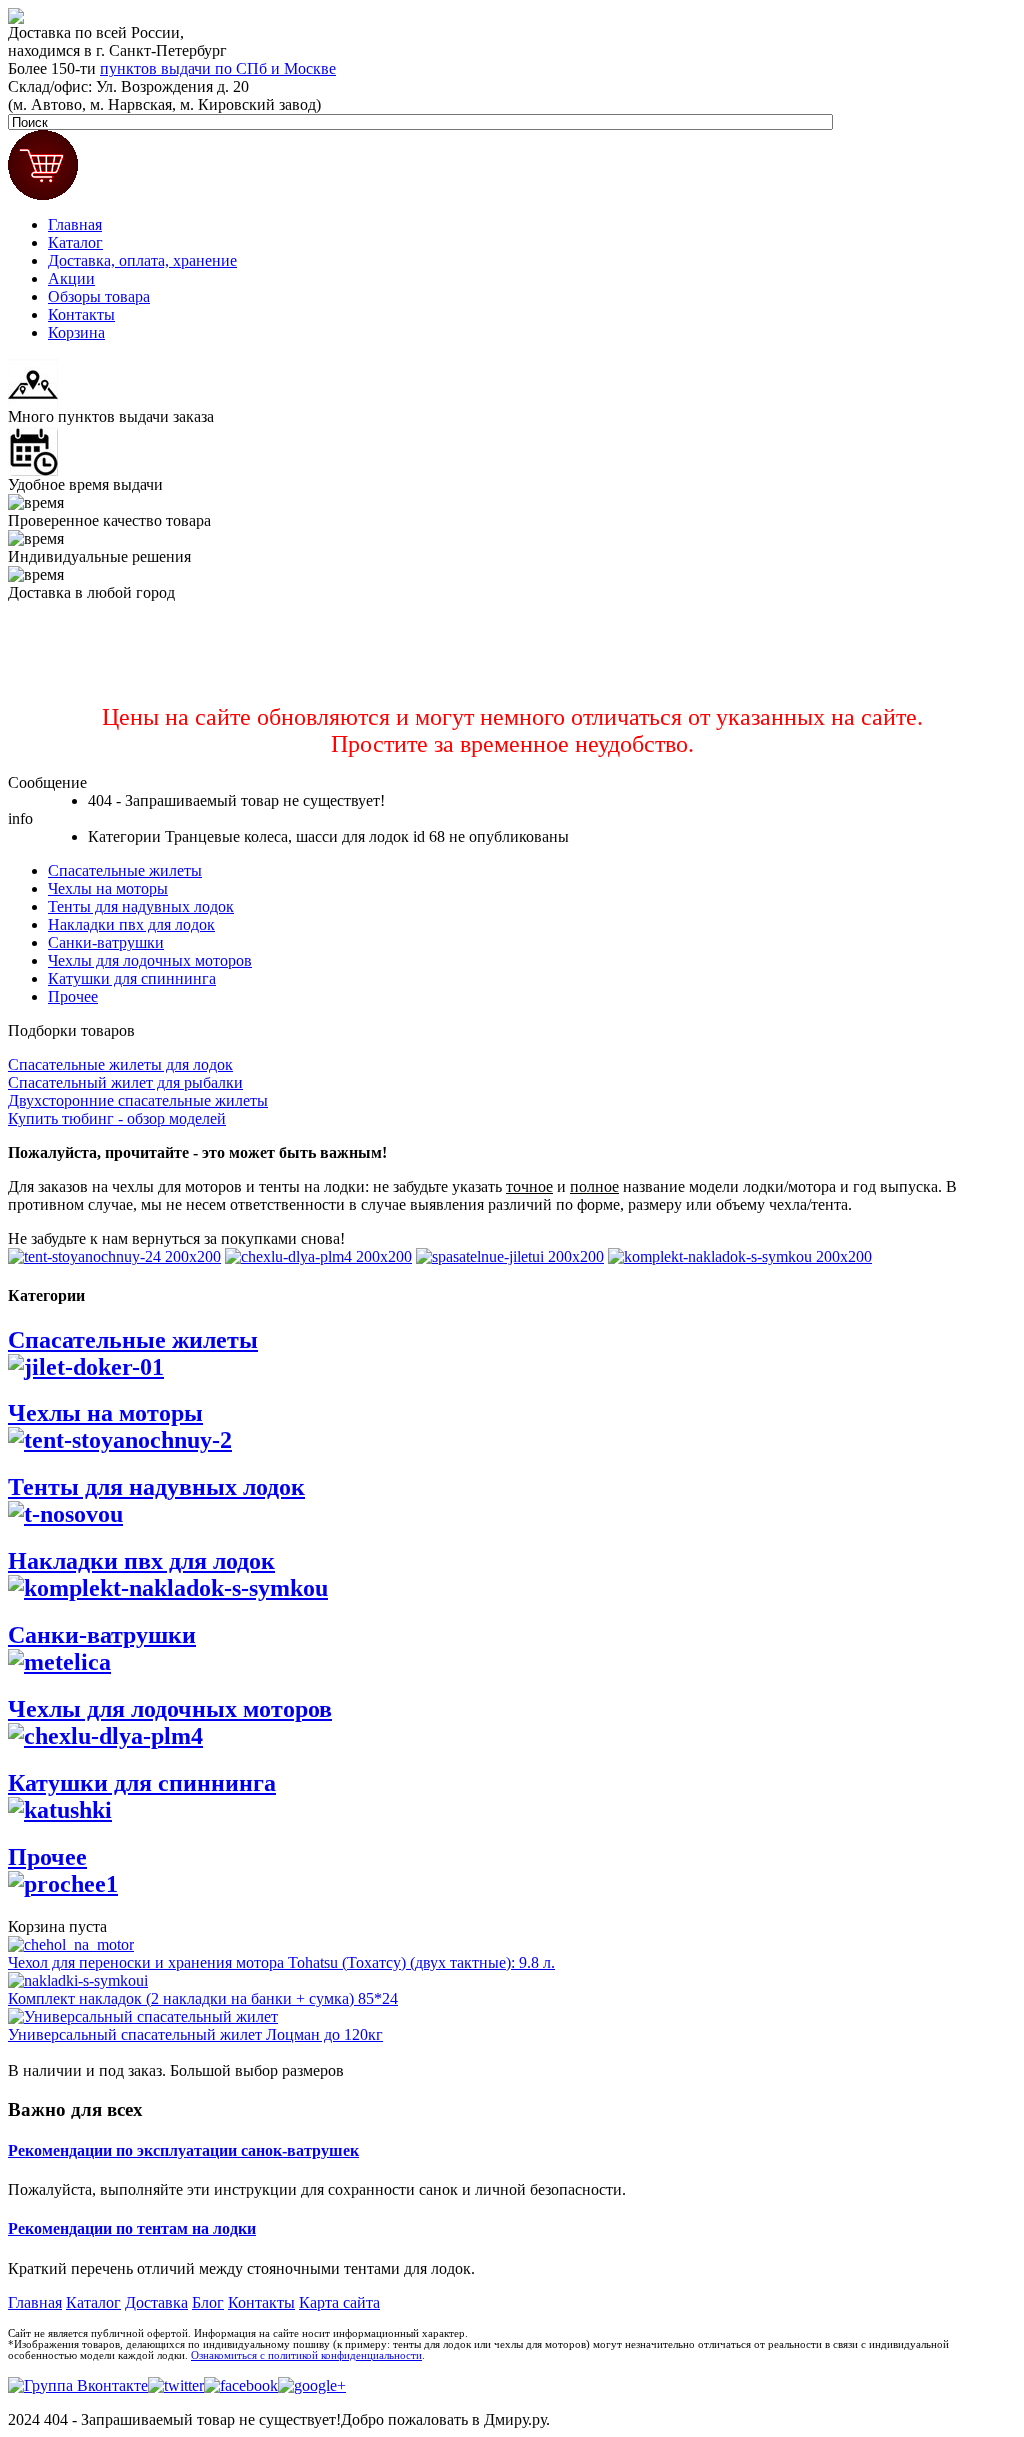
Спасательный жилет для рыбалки (125, 1082)
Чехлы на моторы (108, 888)
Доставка (156, 2302)
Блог (208, 2302)
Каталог (75, 242)
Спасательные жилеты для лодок (120, 1064)
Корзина (76, 332)
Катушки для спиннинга (132, 978)
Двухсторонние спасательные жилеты (138, 1100)
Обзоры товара (99, 296)
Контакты (81, 314)
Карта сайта (339, 2302)
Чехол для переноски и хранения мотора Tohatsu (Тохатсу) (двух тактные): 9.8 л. (281, 1962)
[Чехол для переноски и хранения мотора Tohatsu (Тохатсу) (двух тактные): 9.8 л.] (71, 1944)
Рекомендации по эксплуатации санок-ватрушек (183, 2150)
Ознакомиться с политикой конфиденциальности (306, 2355)
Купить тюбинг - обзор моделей (117, 1118)
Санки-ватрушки (106, 942)
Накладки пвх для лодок (131, 924)
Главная (75, 224)
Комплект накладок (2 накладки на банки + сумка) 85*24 (203, 1998)
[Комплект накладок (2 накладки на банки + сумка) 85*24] (78, 1980)
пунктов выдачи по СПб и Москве (218, 68)
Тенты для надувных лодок (141, 906)
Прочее (73, 996)
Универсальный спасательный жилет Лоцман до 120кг (195, 2034)
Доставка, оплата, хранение (142, 260)
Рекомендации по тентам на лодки (132, 2228)
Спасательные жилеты (125, 870)
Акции (71, 278)
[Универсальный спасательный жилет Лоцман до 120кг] (143, 2016)
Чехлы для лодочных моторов (150, 960)
